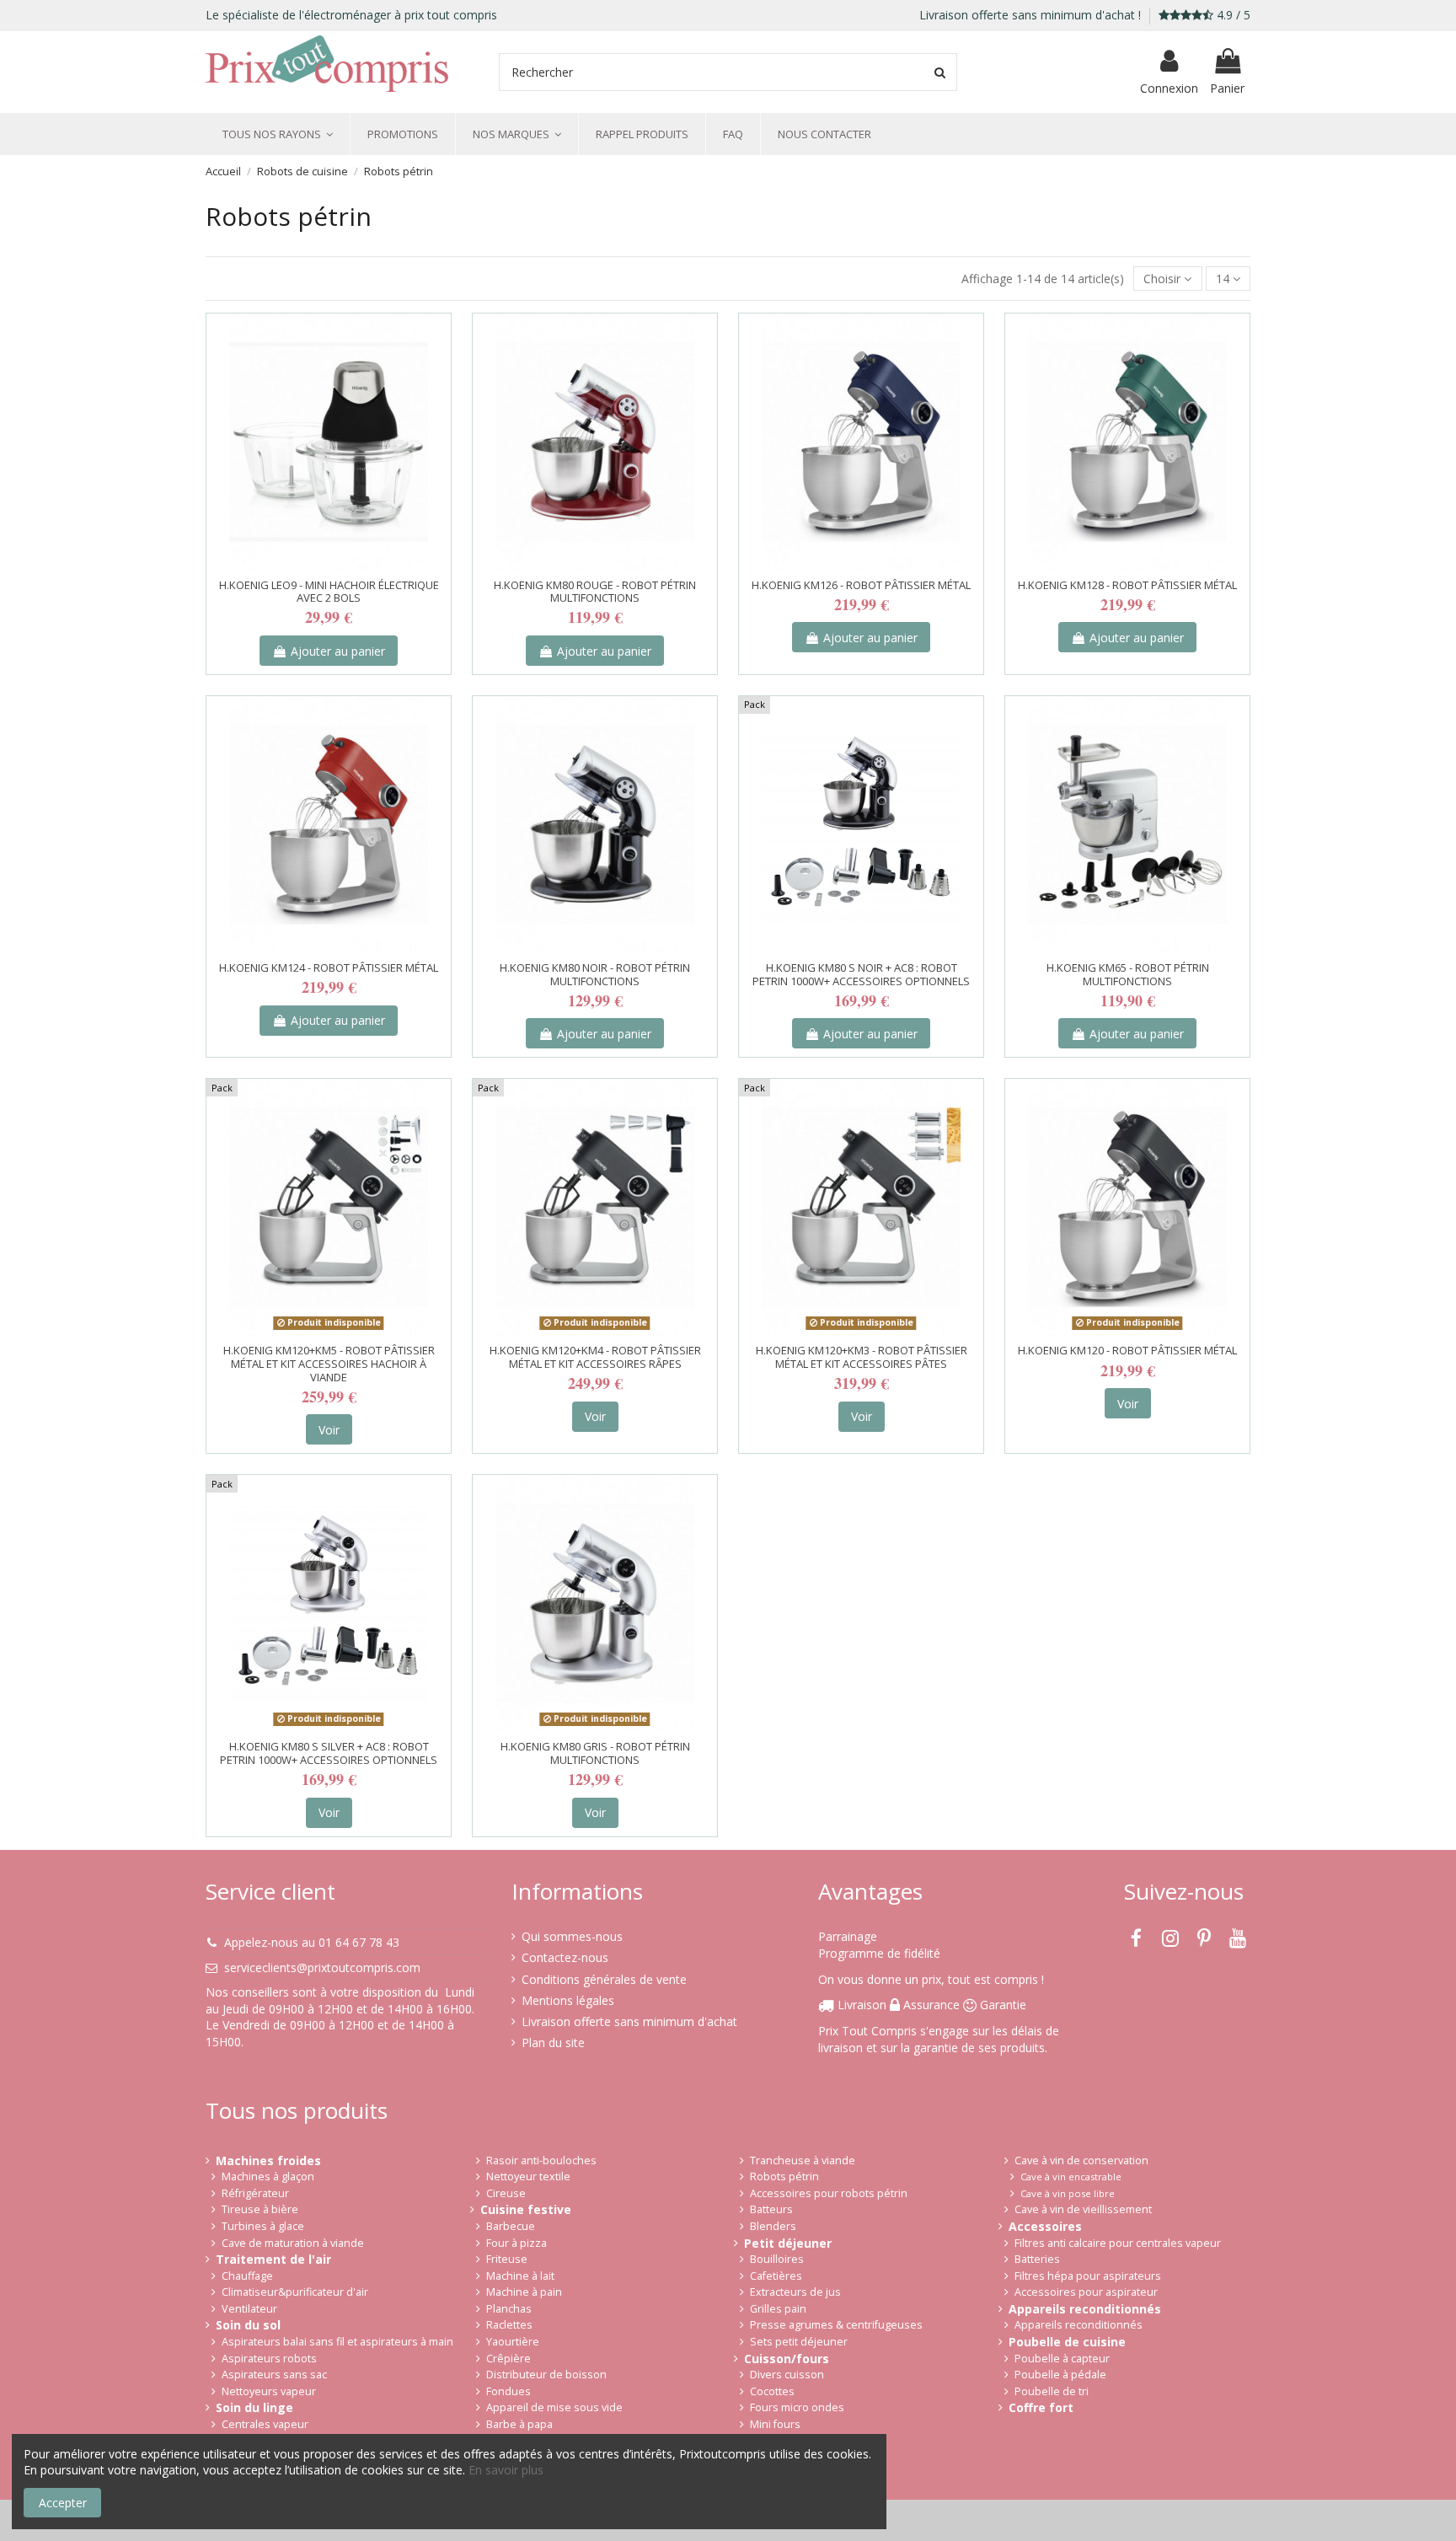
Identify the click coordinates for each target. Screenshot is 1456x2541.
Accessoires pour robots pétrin (829, 2193)
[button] (278, 134)
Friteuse (507, 2259)
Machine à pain (524, 2292)
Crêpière (509, 2359)
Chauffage (247, 2276)
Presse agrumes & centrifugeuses (836, 2325)
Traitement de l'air (273, 2259)
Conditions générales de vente (604, 1979)
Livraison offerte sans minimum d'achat (629, 2021)
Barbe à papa (519, 2424)
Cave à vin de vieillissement (1083, 2209)
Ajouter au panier (338, 651)
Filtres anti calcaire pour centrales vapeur (1118, 2243)
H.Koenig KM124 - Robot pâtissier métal (329, 968)
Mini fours (775, 2424)
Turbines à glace (263, 2226)
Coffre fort (1041, 2407)
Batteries (1037, 2259)
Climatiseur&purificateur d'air (295, 2292)
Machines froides (268, 2160)
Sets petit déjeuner (799, 2342)
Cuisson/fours (787, 2359)
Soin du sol (248, 2325)
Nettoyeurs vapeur (269, 2391)
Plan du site (553, 2042)
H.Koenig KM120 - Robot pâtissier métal (1127, 1350)
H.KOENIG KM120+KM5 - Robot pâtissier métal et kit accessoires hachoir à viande (329, 1363)
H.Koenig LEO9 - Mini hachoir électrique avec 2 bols (329, 592)
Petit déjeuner (788, 2243)
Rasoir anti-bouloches (541, 2160)
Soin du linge (254, 2407)
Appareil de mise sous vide (554, 2407)
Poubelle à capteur (1062, 2359)
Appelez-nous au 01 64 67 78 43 (312, 1942)
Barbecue (511, 2226)
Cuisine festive (526, 2209)
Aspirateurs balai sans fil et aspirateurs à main (337, 2342)
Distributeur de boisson (546, 2375)
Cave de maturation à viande (293, 2243)
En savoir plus (506, 2470)
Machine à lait (520, 2276)
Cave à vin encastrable (1071, 2176)
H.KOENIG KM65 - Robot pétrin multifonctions (1128, 974)
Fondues (509, 2391)
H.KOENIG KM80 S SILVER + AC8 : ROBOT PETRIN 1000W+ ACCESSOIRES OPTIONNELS (329, 1753)
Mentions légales (568, 2000)
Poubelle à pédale (1060, 2375)
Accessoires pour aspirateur (1086, 2292)
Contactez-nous (565, 1957)
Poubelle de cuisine (1067, 2342)
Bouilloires (777, 2259)
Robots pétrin (784, 2176)
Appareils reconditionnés (1085, 2309)
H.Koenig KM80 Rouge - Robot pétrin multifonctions (595, 592)
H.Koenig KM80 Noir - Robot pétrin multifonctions (595, 974)
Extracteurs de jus (795, 2292)
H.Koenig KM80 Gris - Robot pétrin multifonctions (595, 1753)
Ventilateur (249, 2309)
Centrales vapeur (265, 2424)
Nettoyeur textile (528, 2176)
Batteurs (771, 2209)
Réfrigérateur (255, 2193)
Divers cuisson (787, 2375)
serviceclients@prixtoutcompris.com (322, 1967)
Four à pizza (517, 2243)
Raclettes (509, 2325)
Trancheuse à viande (803, 2160)
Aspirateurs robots (269, 2359)
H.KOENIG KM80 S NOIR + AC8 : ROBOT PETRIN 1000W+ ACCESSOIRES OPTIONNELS (861, 974)
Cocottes (772, 2391)
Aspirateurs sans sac (274, 2375)
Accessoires (1045, 2226)
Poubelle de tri (1052, 2391)
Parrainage (848, 1936)
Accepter (63, 2503)
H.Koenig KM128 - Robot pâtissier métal (1127, 585)
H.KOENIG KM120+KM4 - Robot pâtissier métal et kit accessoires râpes (595, 1357)
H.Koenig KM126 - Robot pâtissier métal (861, 585)
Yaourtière (513, 2342)
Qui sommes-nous (572, 1936)
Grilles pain (778, 2309)
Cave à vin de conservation (1081, 2160)
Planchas (509, 2309)
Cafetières (776, 2276)
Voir (329, 1430)
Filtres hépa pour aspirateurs (1088, 2276)
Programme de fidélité (879, 1953)
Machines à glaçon (268, 2176)
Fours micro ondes (797, 2407)
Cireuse (506, 2193)
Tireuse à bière (260, 2209)
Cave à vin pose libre (1068, 2193)
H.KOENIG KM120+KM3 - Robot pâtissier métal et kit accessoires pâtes (862, 1357)
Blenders (773, 2226)
